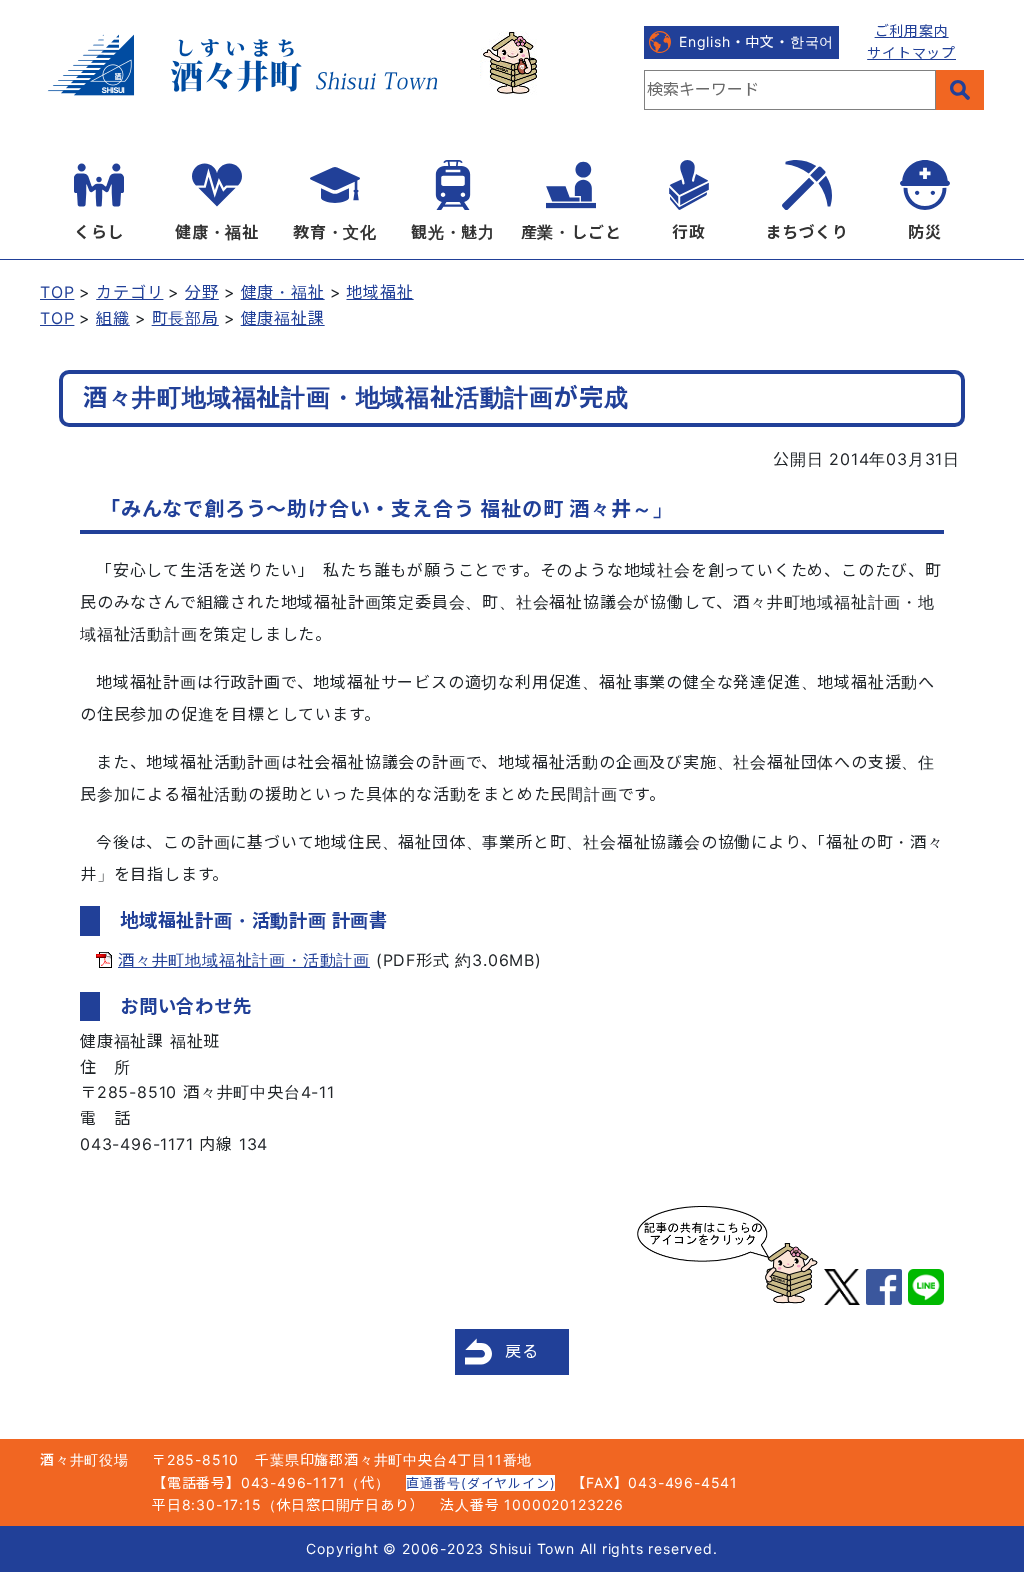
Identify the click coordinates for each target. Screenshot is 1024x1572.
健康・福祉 (217, 232)
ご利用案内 (912, 30)
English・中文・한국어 (756, 41)
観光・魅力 (453, 232)
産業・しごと (571, 232)
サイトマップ (911, 52)
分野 (202, 292)
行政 (689, 232)
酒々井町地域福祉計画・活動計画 (244, 960)
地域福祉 (379, 292)
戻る (522, 1351)
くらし (99, 232)
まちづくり (807, 232)
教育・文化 (335, 232)
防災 (925, 232)
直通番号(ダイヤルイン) (481, 1483)
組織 (113, 318)
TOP (57, 292)
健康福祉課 (283, 318)
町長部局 (185, 318)
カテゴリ (129, 292)
